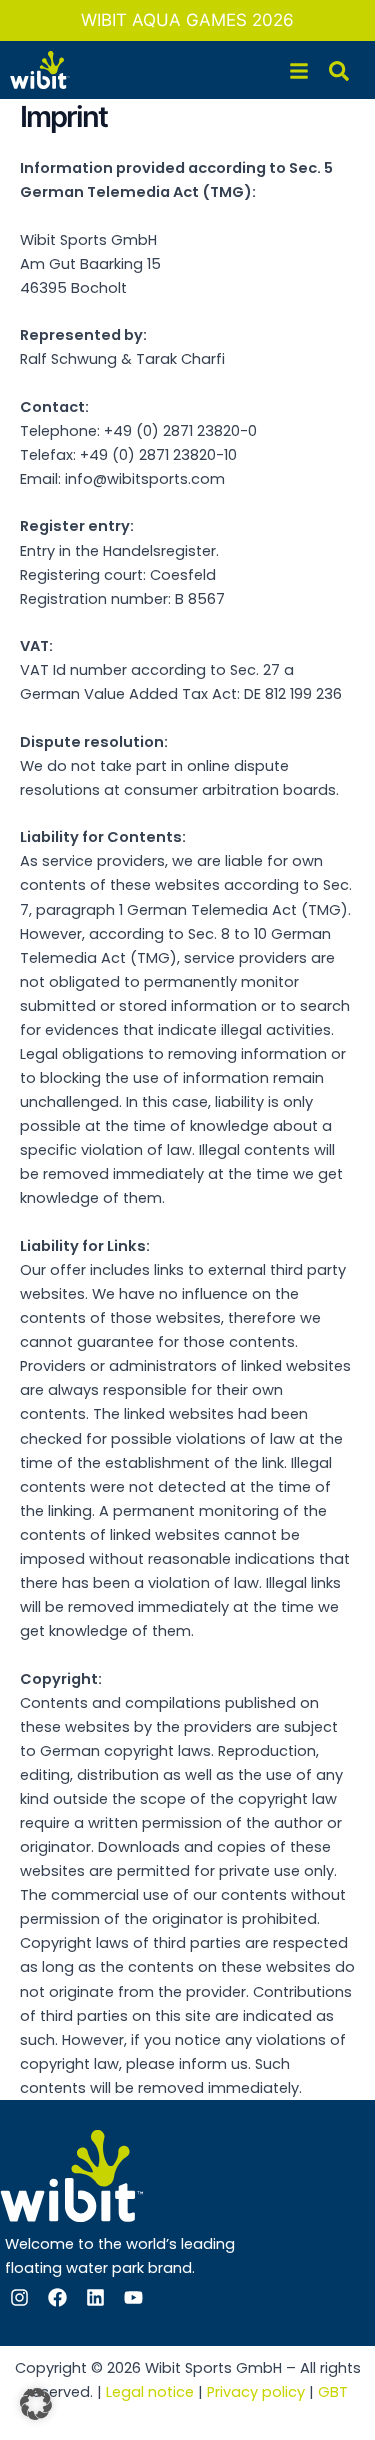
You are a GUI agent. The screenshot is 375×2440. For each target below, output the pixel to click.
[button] (36, 2404)
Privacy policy (256, 2392)
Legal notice (150, 2392)
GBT (333, 2392)
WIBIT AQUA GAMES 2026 (187, 20)
